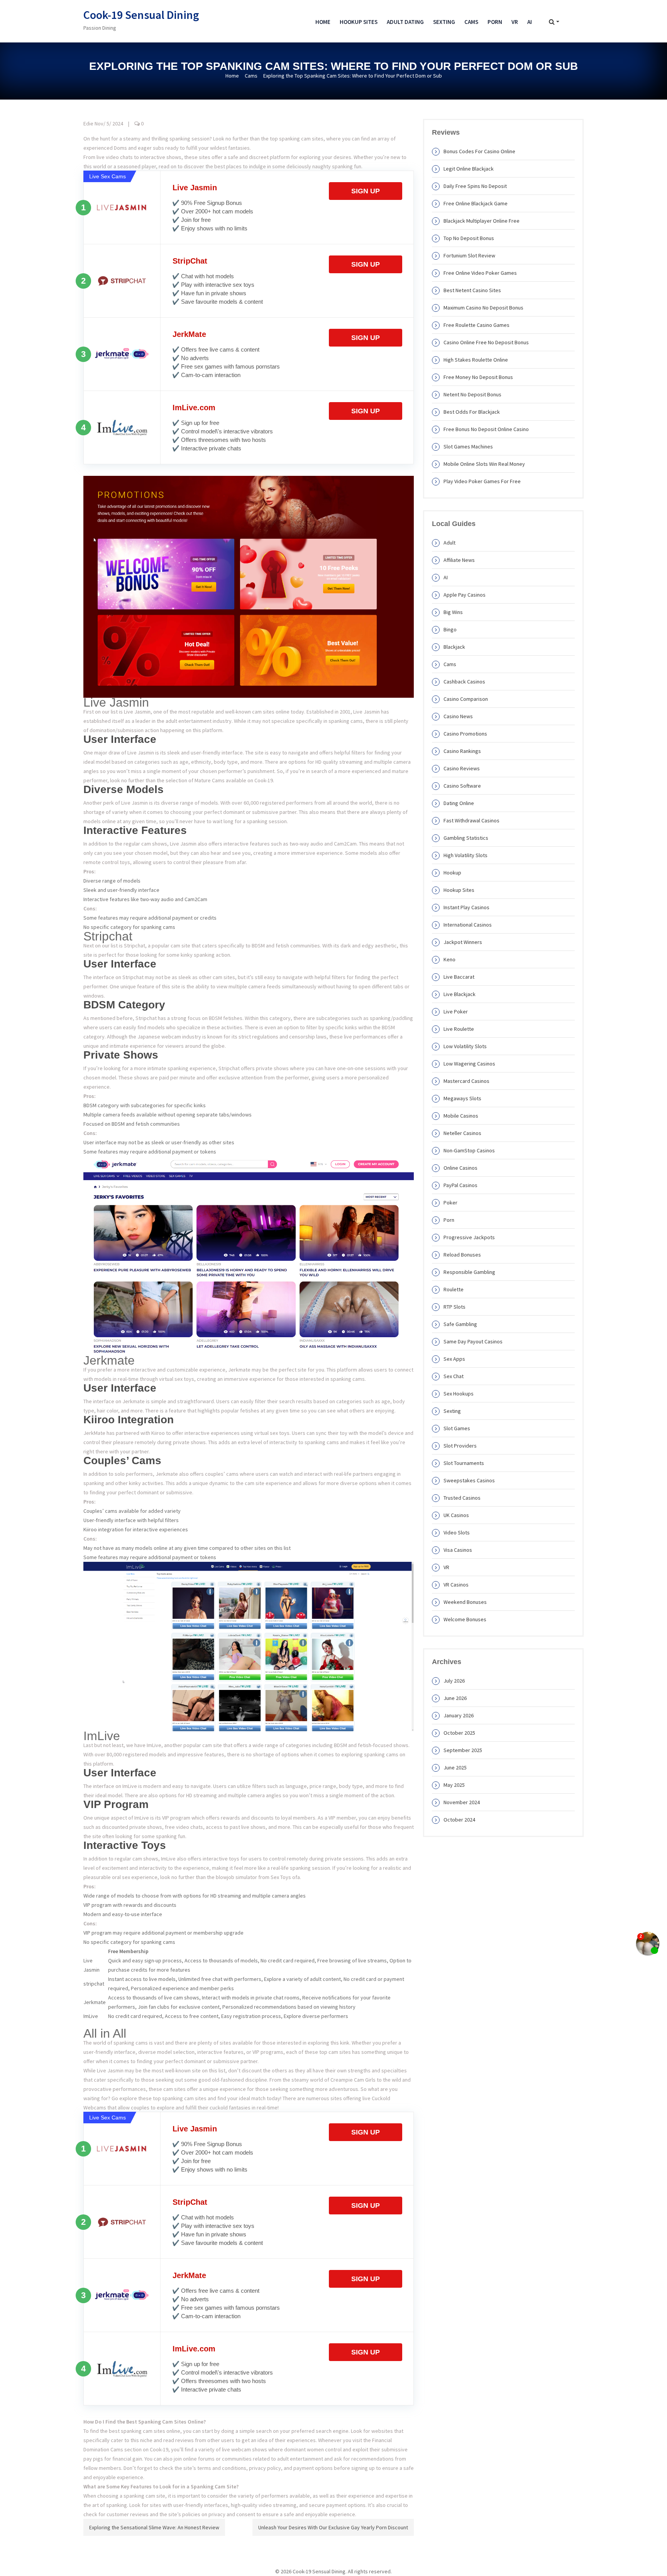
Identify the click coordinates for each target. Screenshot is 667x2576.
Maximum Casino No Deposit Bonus (483, 308)
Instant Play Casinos (466, 907)
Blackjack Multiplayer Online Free (482, 221)
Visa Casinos (458, 1550)
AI (530, 22)
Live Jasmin (195, 188)
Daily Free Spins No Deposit (475, 186)
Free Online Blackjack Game (476, 203)
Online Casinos (460, 1168)
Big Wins (453, 612)
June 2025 (455, 1768)
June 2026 (455, 1698)
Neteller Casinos (462, 1133)
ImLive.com (194, 408)
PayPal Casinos (460, 1185)
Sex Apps (454, 1359)
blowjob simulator (236, 1877)
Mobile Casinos (461, 1116)
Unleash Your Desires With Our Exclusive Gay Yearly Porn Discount (333, 2527)
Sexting (444, 22)
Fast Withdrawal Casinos (471, 820)
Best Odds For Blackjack (472, 412)
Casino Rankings (462, 751)
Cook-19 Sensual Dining (141, 15)
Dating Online (459, 803)
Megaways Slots (462, 1098)
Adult (449, 543)
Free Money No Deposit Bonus (478, 377)
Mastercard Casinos (466, 1081)
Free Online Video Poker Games (480, 273)
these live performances (358, 1037)
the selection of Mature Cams (191, 780)
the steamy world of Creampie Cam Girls (329, 2080)
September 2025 (463, 1750)
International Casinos (468, 925)
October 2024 (459, 1820)
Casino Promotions (465, 734)
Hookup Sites (359, 22)
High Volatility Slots (466, 855)
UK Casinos (456, 1515)
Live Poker (456, 1011)
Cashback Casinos (464, 682)
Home (323, 22)
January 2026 (459, 1715)
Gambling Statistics (466, 838)
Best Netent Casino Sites (472, 290)
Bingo (450, 629)
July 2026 (454, 1681)
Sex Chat (454, 1376)
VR (515, 22)
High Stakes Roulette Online (476, 360)
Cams (471, 22)
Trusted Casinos (462, 1498)
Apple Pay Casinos (465, 595)
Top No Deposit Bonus (469, 238)
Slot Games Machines (468, 447)
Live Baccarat (459, 977)
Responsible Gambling (469, 1272)
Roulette (454, 1289)
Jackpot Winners (463, 942)
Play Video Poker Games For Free (482, 481)
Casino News (458, 716)
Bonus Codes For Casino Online (479, 151)
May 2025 (454, 1785)
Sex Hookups (459, 1394)
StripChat (190, 261)
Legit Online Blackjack (469, 169)
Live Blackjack (460, 994)
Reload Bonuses (462, 1255)
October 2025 (459, 1733)
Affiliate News (459, 560)
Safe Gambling (460, 1324)
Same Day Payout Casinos (473, 1341)
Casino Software (462, 786)
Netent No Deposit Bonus (472, 394)
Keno (449, 959)
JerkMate (189, 334)
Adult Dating (405, 22)
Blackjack (454, 647)
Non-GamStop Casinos (469, 1150)
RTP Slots (455, 1307)
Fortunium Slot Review (469, 255)
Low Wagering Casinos (469, 1064)
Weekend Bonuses (465, 1602)
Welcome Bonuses (465, 1619)
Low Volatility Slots (465, 1046)
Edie (88, 123)
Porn (495, 22)
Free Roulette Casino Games (477, 325)
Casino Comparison (466, 699)
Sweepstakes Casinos (469, 1480)
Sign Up (366, 191)
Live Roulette (459, 1029)
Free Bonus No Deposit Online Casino (486, 429)
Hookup (452, 873)
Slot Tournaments (464, 1463)
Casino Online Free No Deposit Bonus (486, 342)
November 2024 (462, 1802)
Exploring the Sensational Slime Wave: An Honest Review (154, 2527)
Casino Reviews (462, 768)
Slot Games (457, 1428)
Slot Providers (460, 1446)
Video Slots (457, 1532)
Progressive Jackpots (469, 1237)
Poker (450, 1203)
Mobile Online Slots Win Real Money (484, 464)
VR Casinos (456, 1585)
